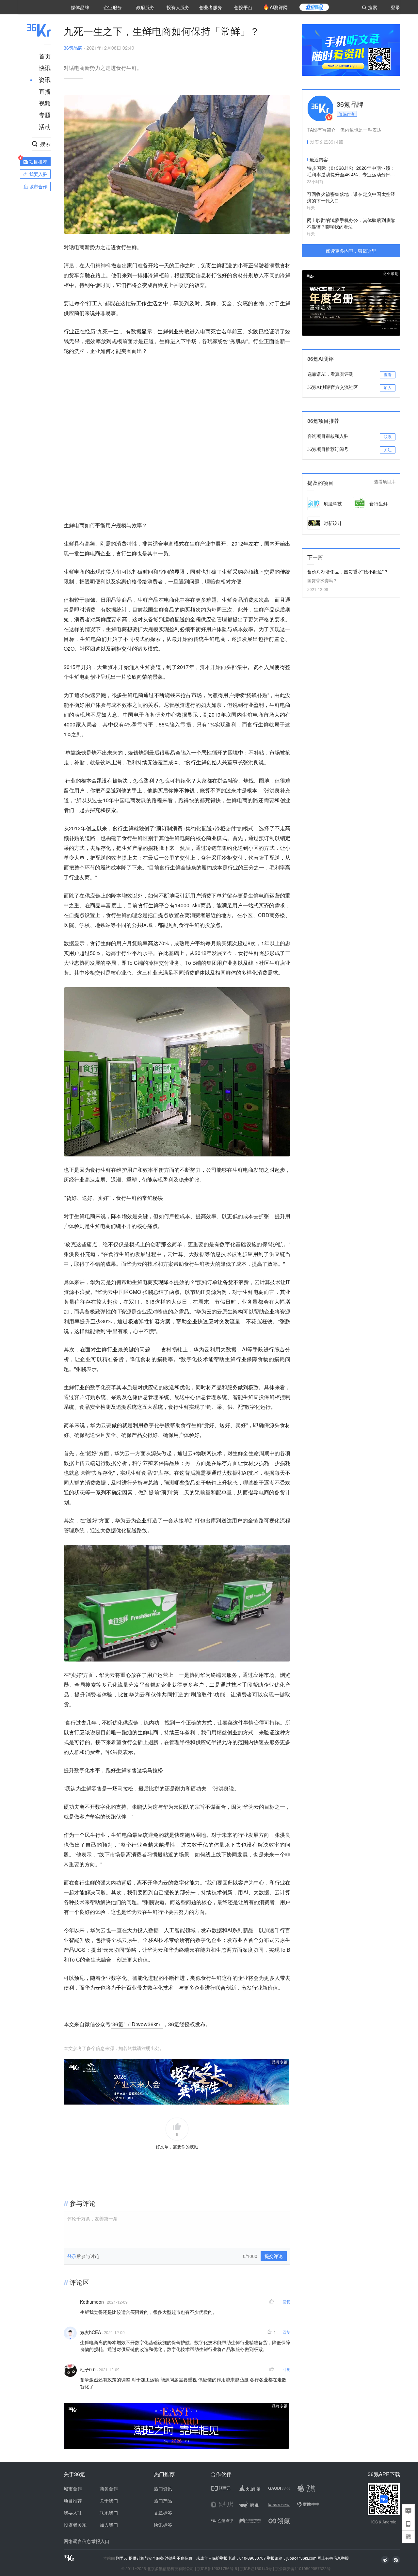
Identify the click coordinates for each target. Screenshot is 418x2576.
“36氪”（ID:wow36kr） (137, 2024)
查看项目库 (385, 482)
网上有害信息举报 (333, 2558)
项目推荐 (73, 2501)
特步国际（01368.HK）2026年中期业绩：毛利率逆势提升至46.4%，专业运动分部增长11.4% (351, 172)
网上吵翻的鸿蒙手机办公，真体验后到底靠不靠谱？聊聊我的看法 (351, 223)
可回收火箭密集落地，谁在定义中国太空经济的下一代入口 (351, 197)
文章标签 (163, 2513)
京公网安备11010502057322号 (303, 2568)
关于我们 (109, 2501)
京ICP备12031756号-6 (217, 2568)
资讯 (45, 79)
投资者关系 (75, 2525)
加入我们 (109, 2525)
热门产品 (163, 2501)
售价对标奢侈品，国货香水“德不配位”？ (348, 571)
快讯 (45, 68)
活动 (45, 126)
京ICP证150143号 (256, 2568)
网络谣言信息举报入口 (87, 2541)
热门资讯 (163, 2489)
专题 (45, 115)
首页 (45, 56)
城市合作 (73, 2489)
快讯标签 (163, 2525)
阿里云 (122, 2558)
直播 (45, 91)
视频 (45, 103)
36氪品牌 (73, 48)
